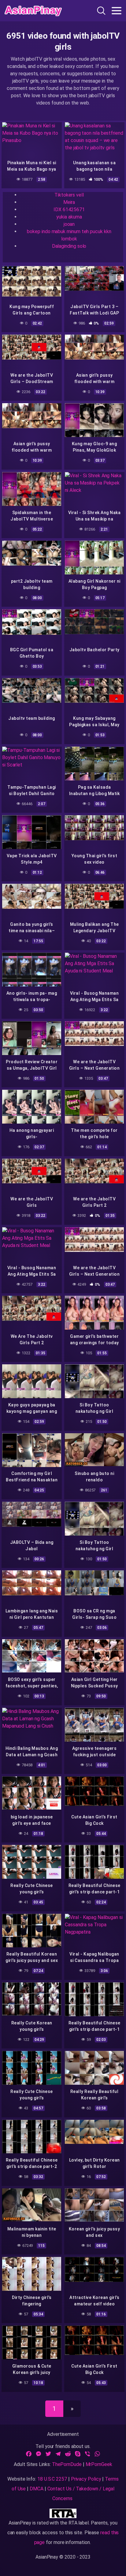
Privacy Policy (86, 2479)
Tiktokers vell (69, 195)
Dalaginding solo (69, 246)
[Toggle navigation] (117, 11)
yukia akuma (69, 217)
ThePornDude (67, 2464)
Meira (69, 202)
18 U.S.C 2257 (52, 2479)
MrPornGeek (99, 2464)
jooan (69, 224)
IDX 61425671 (69, 210)
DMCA (37, 2489)
